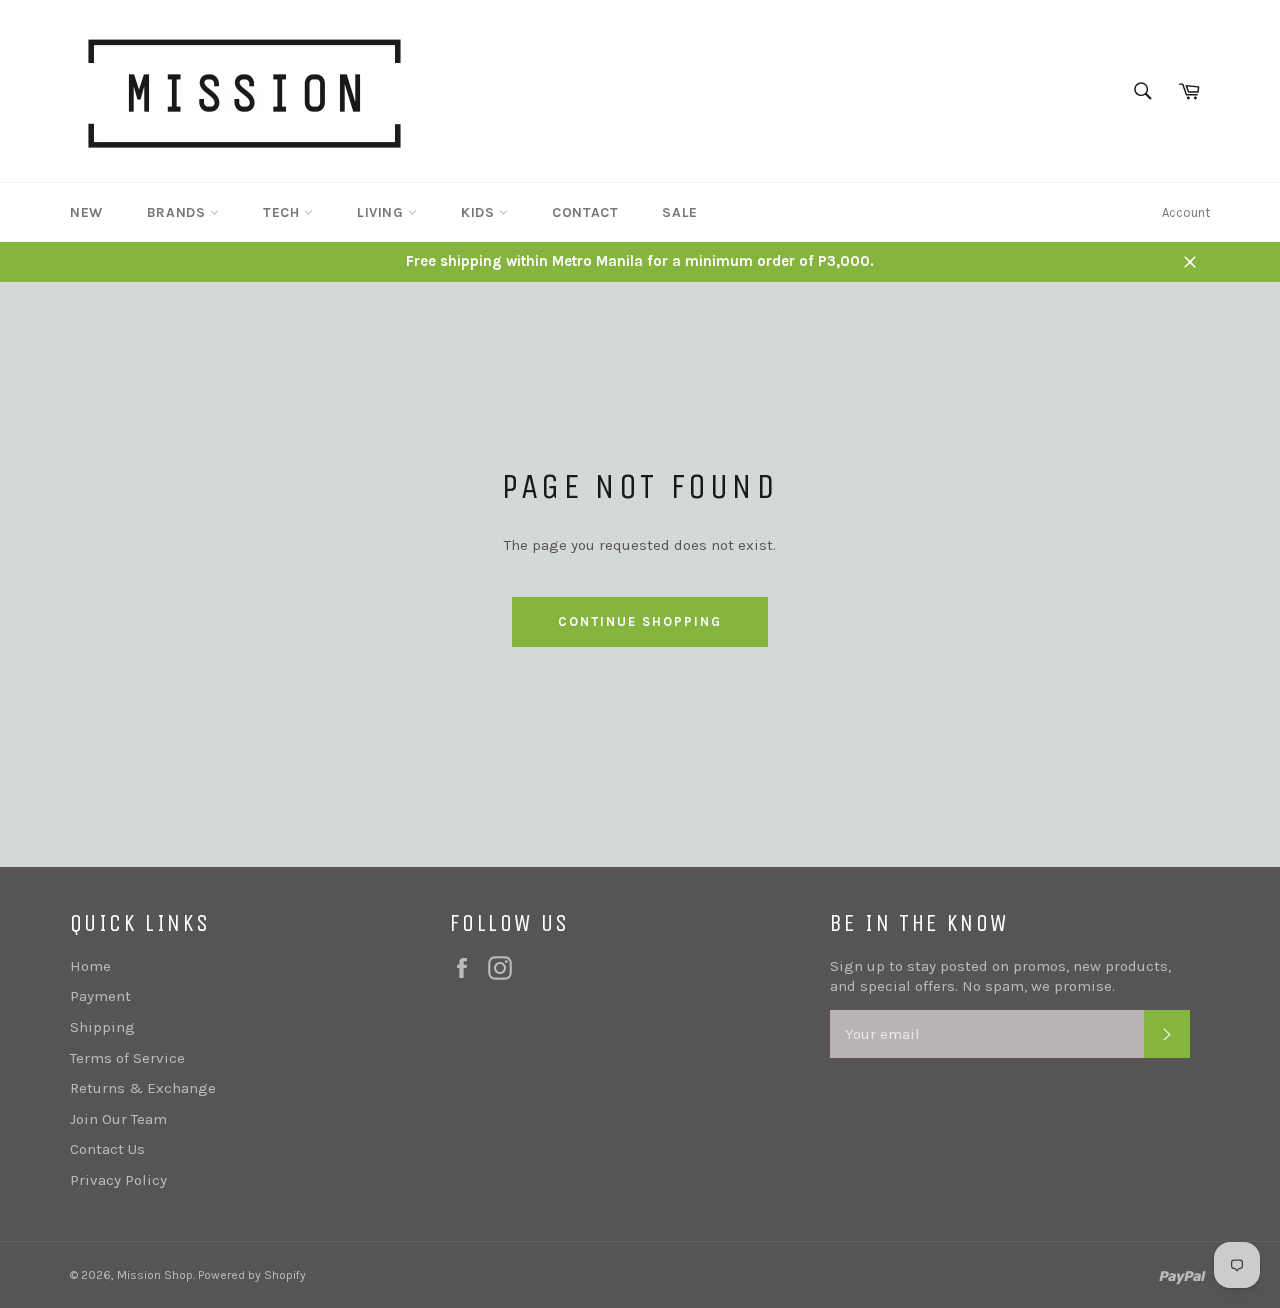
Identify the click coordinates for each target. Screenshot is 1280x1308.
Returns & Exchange (143, 1088)
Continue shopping (639, 621)
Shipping (102, 1027)
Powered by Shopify (252, 1275)
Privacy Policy (118, 1180)
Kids (480, 212)
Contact (585, 212)
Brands (178, 212)
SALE (679, 212)
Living (382, 212)
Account (1186, 212)
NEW (86, 212)
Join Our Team (118, 1119)
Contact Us (107, 1149)
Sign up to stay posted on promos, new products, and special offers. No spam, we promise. (1000, 976)
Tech (283, 212)
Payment (100, 996)
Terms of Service (127, 1058)
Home (90, 966)
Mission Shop (155, 1275)
